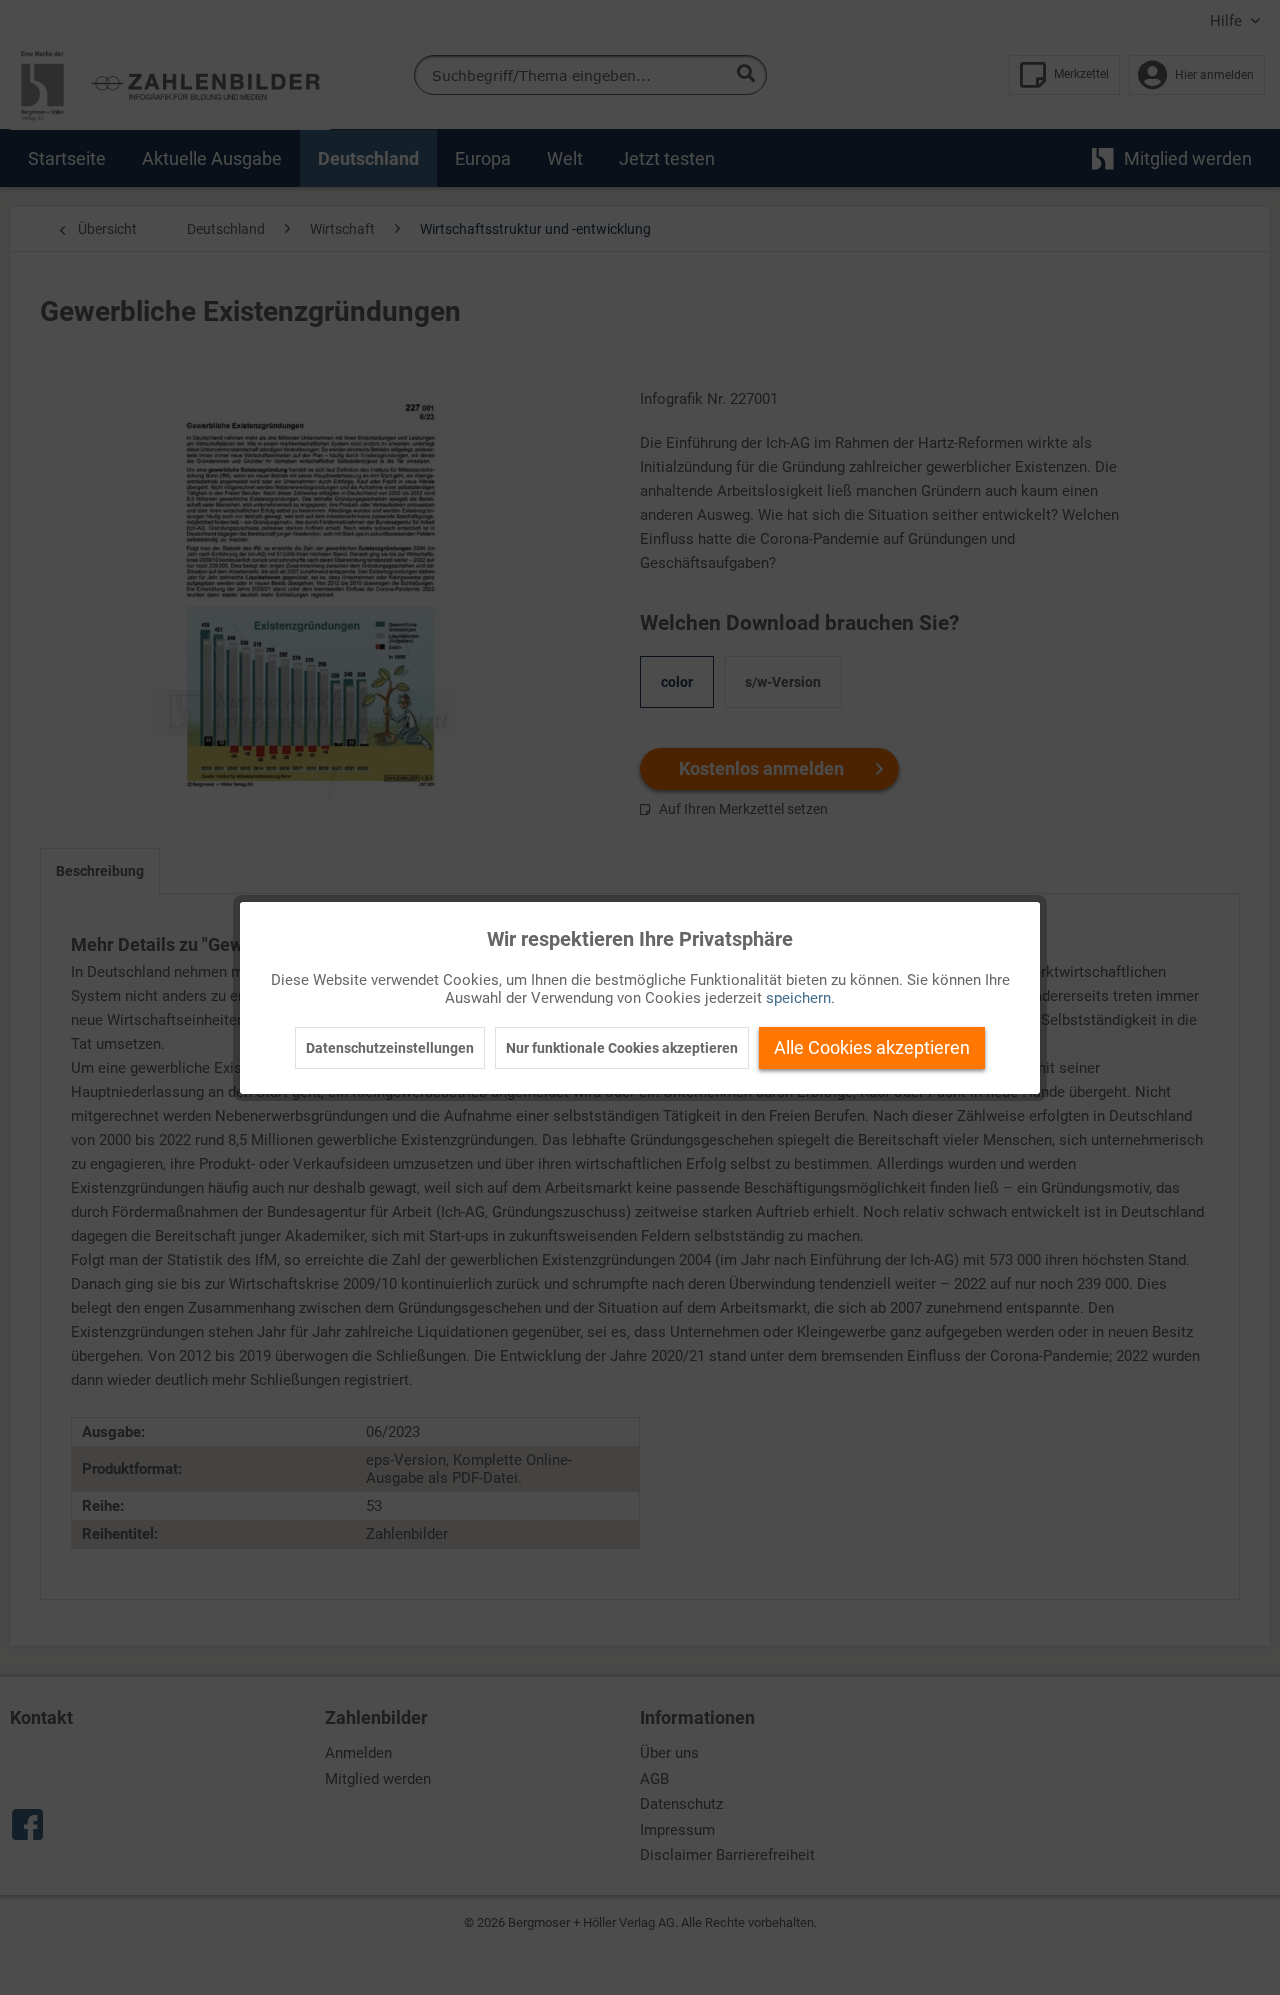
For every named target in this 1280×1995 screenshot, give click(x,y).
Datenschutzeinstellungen (390, 1048)
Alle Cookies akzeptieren (872, 1047)
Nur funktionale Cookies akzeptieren (622, 1048)
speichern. (800, 998)
